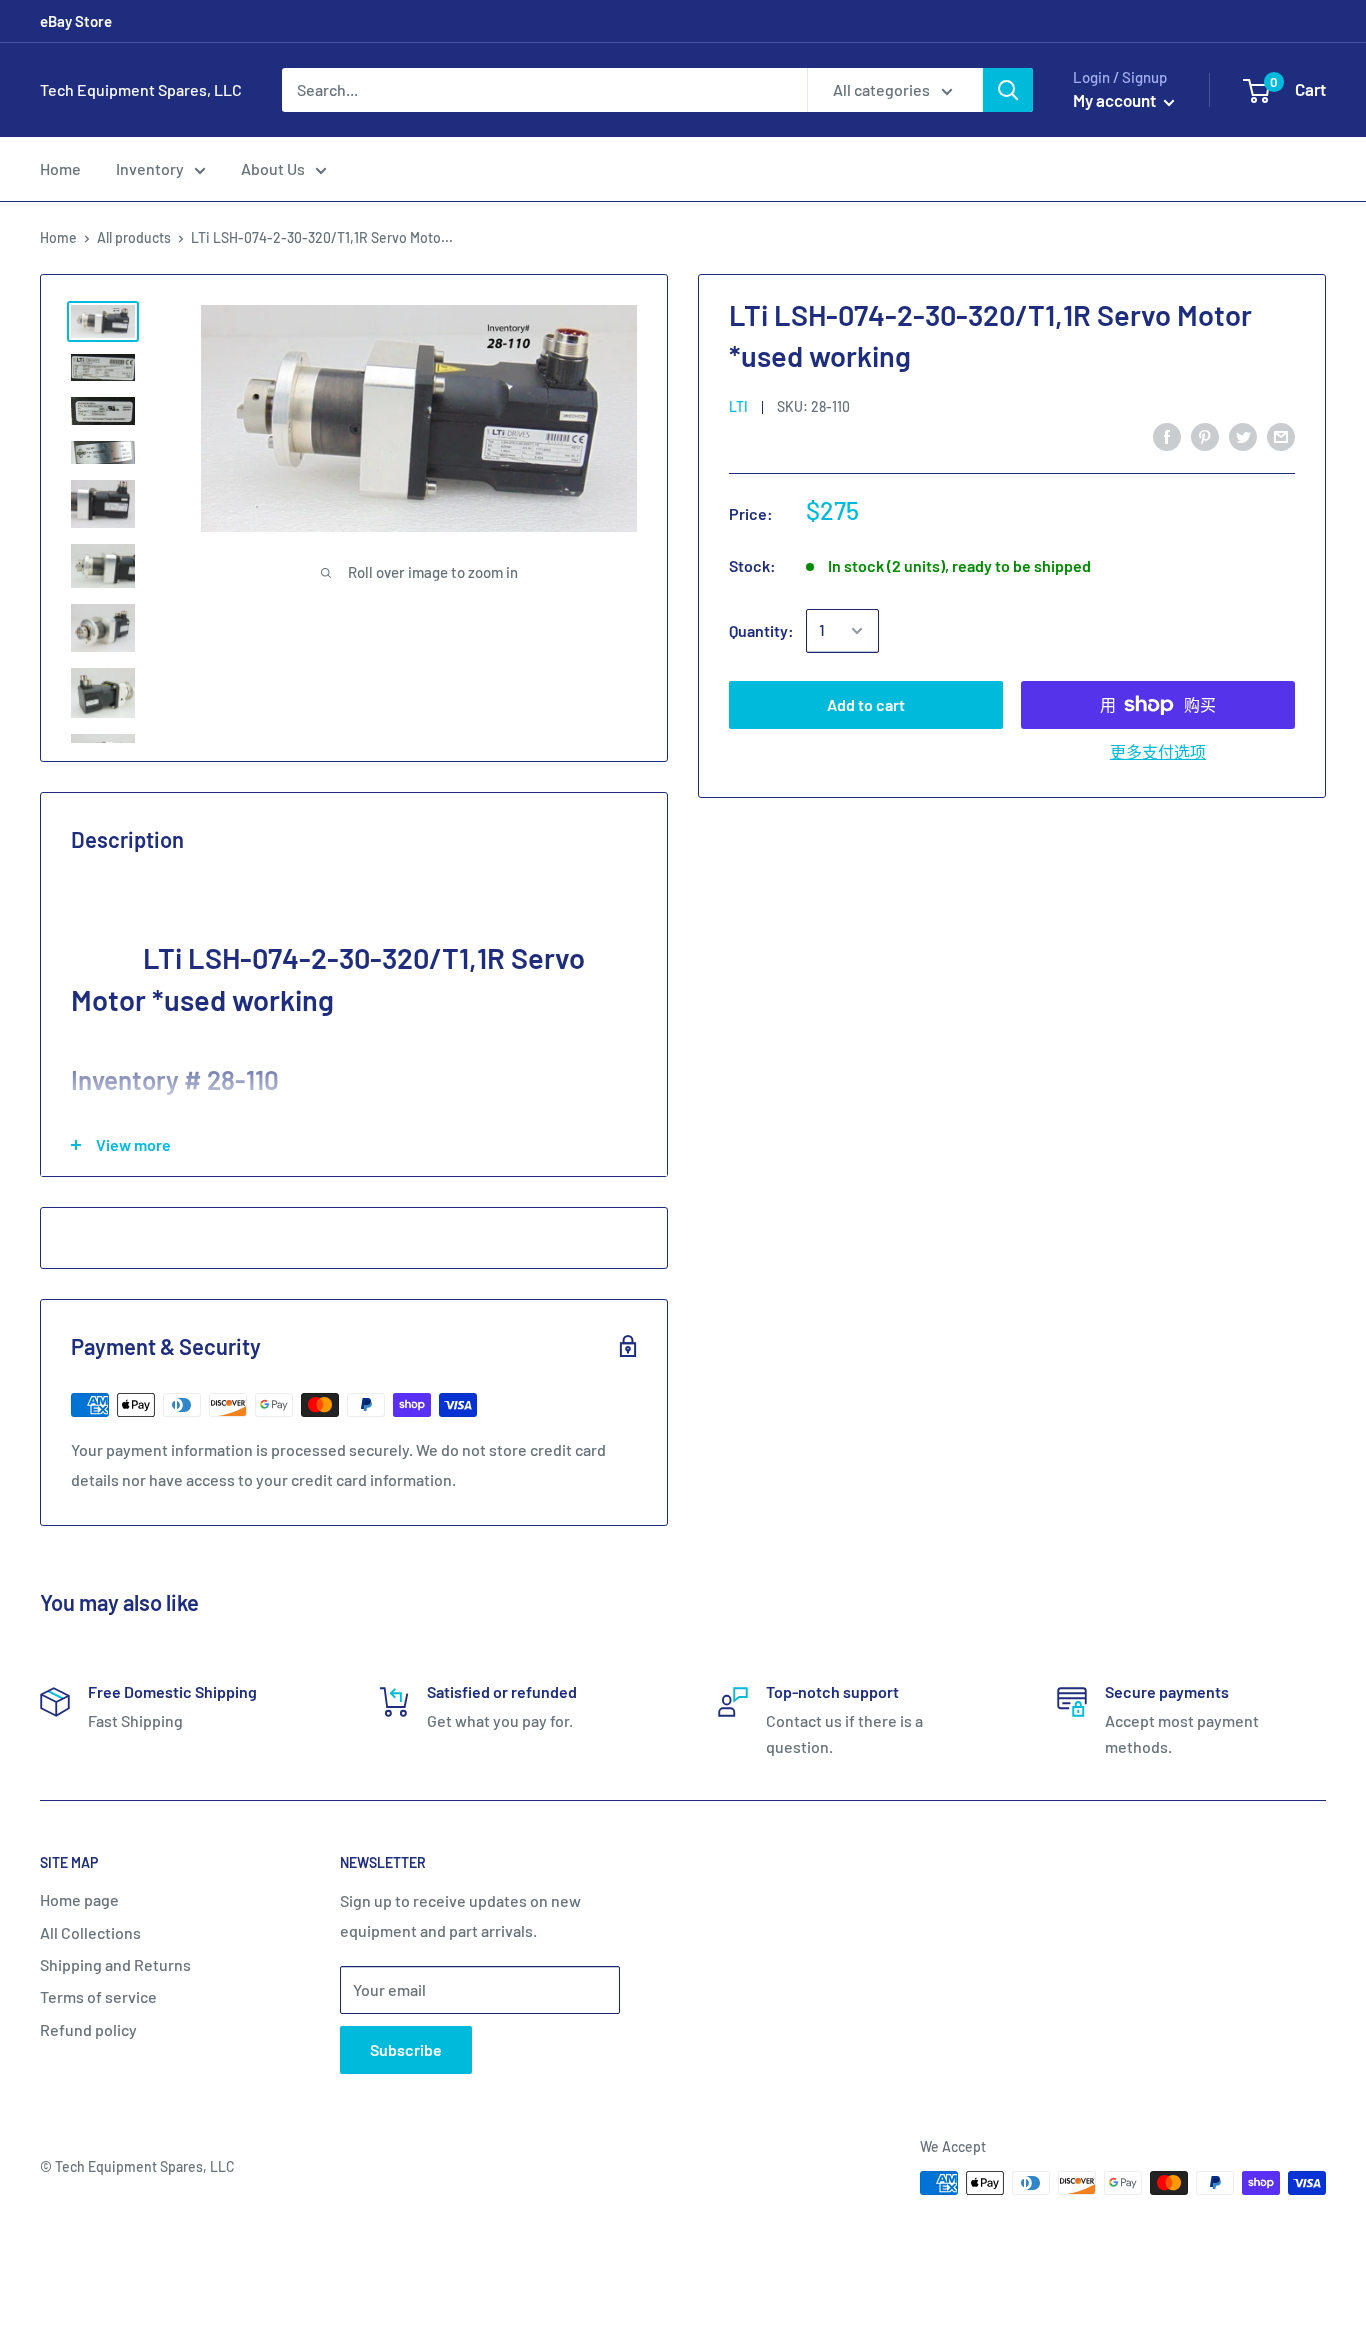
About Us (273, 168)
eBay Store (76, 21)
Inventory (150, 168)
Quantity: (761, 630)
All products (134, 237)
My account (1116, 100)
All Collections (90, 1932)
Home (60, 168)
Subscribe (406, 2049)
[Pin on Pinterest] (1205, 435)
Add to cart (866, 704)
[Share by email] (1281, 435)
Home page (79, 1899)
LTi (738, 406)
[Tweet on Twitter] (1243, 435)
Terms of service (98, 1996)
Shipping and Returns (115, 1964)
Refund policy (88, 2029)
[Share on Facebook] (1167, 435)
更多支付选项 (1158, 751)
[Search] (1008, 90)
